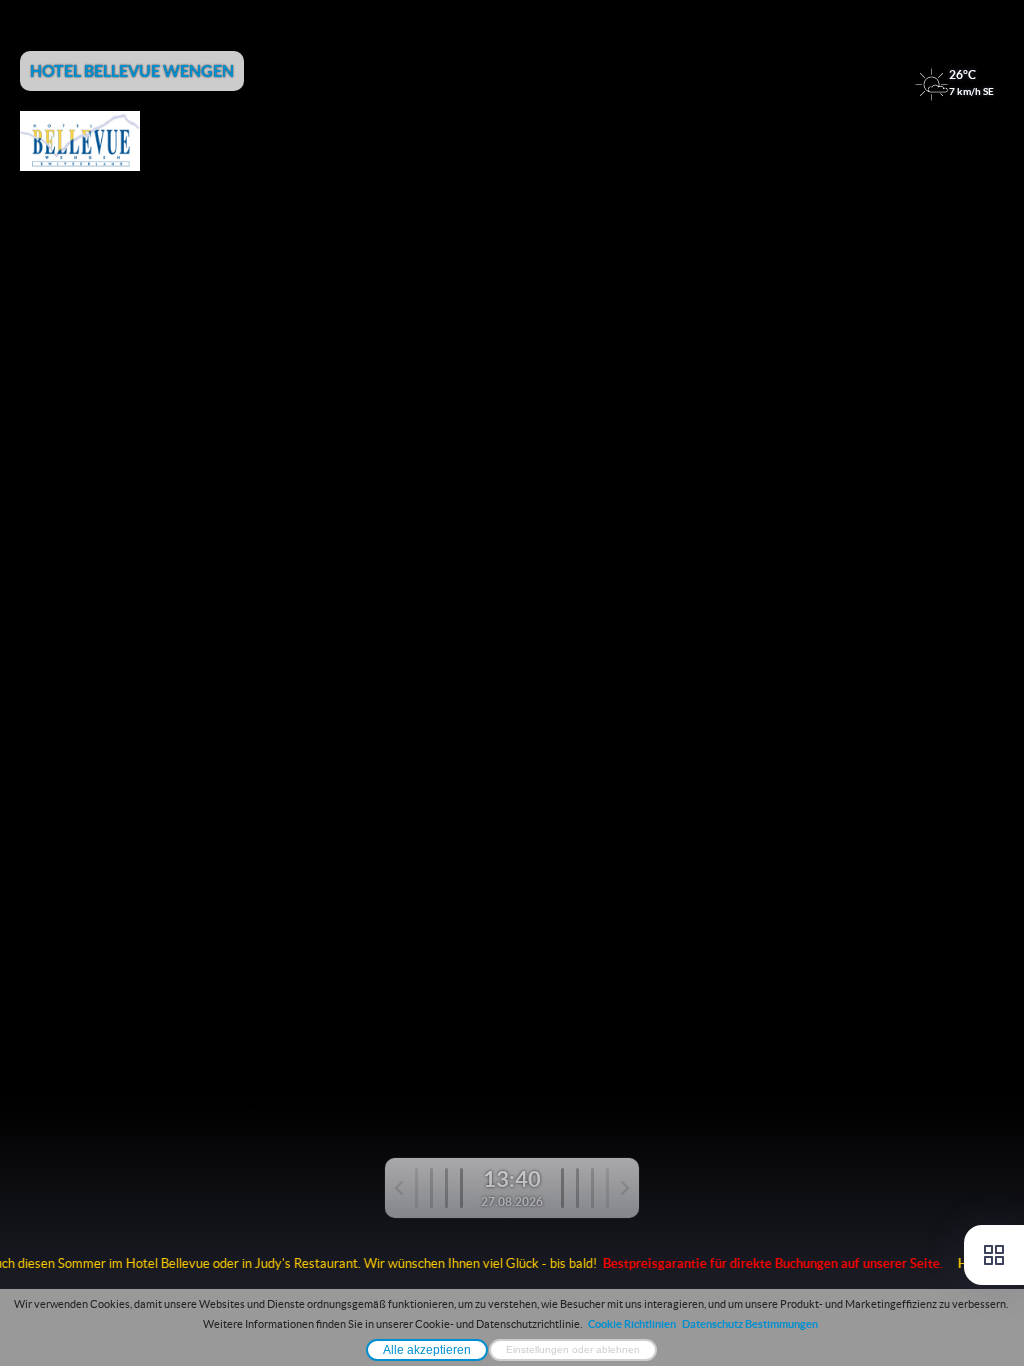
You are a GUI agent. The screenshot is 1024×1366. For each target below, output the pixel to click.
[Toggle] (994, 1255)
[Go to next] (595, 1188)
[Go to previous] (429, 1188)
